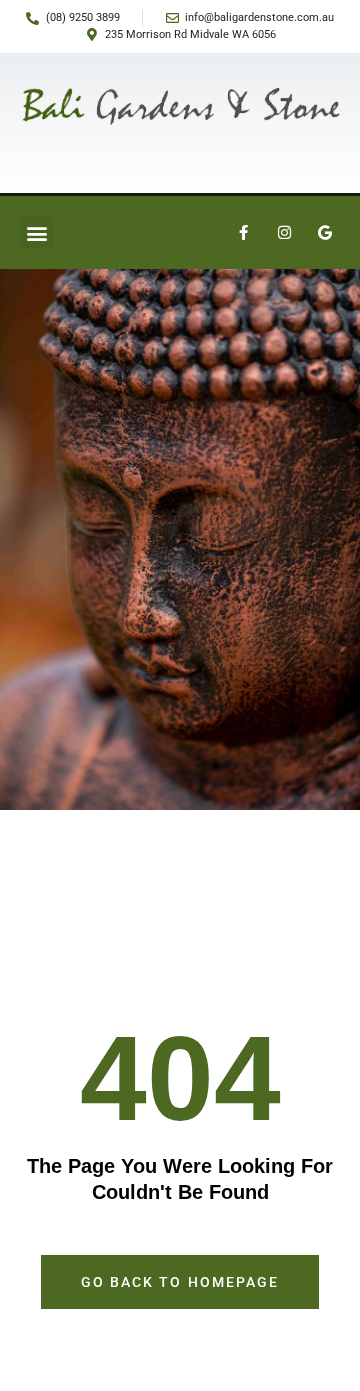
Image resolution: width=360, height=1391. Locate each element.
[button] (36, 232)
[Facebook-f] (243, 233)
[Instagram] (284, 233)
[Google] (325, 233)
